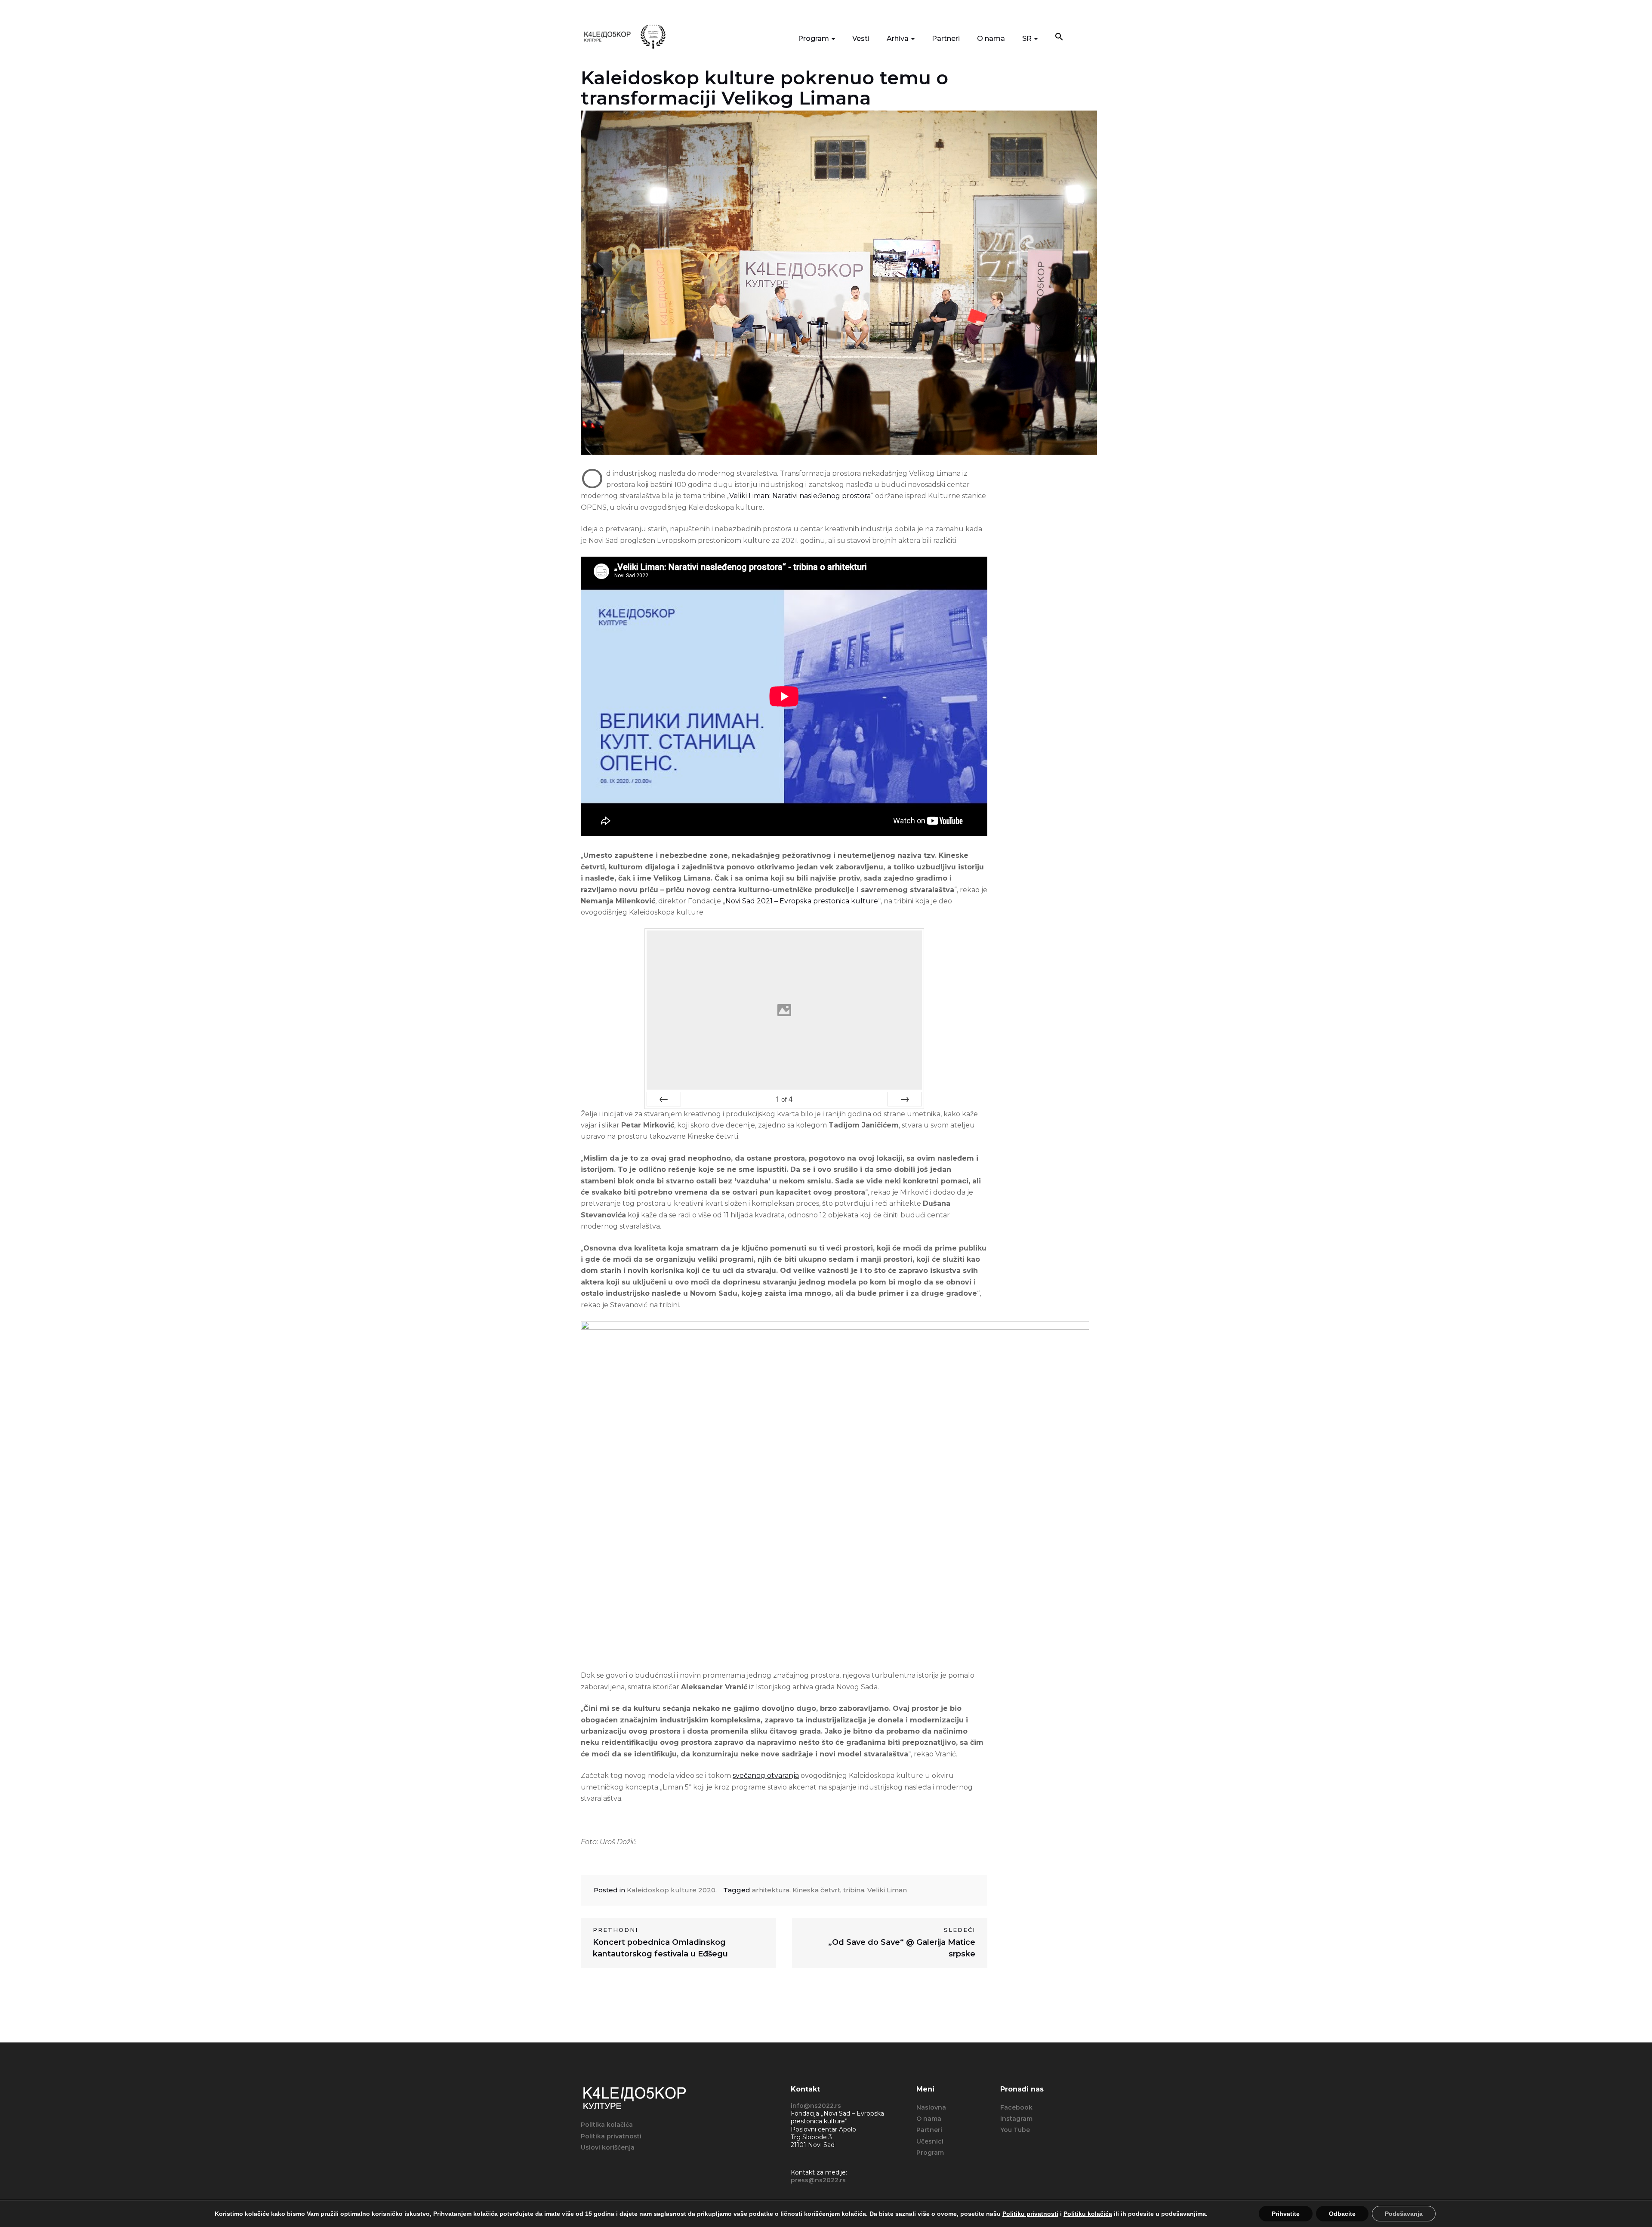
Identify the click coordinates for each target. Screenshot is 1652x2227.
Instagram (1016, 2119)
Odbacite (1342, 2214)
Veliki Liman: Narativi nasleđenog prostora (800, 496)
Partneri (946, 39)
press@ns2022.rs (818, 2180)
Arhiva (898, 39)
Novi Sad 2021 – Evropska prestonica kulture (802, 901)
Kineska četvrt (816, 1890)
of (784, 1099)
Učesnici (930, 2141)
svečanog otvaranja (766, 1776)
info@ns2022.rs (816, 2106)
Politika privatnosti (611, 2136)
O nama (991, 39)
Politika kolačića (607, 2125)
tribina (854, 1890)
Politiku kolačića (1088, 2214)
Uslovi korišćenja (608, 2147)
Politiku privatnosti (1030, 2214)
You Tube (1015, 2130)
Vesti (861, 39)
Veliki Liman (887, 1890)
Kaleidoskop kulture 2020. (672, 1890)
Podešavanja (1404, 2214)
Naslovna (931, 2107)
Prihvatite (1286, 2214)
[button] (1059, 38)
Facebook (1016, 2107)
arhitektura (771, 1890)
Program (814, 39)
